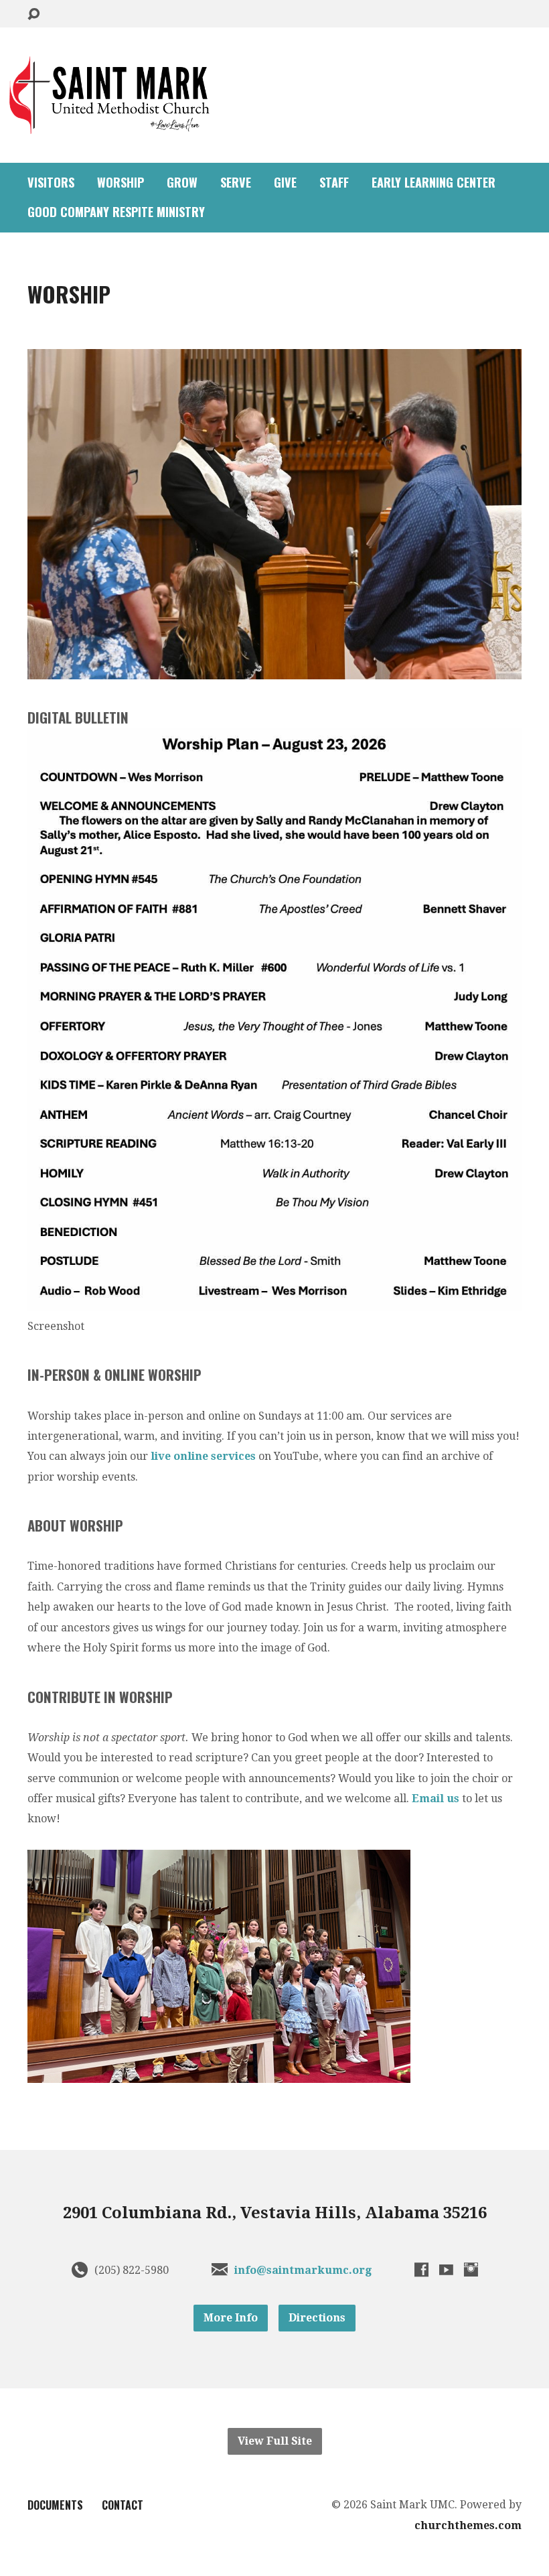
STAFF (334, 182)
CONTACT (123, 2505)
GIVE (285, 182)
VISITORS (51, 182)
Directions (317, 2318)
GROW (182, 182)
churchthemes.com (468, 2525)
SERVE (236, 182)
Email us (436, 1799)
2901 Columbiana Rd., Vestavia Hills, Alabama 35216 (275, 2213)
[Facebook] (421, 2269)
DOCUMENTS (55, 2505)
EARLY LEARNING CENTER (434, 182)
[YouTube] (446, 2269)
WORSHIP (121, 182)
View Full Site (275, 2441)
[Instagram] (471, 2269)
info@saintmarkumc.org (303, 2270)
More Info (231, 2318)
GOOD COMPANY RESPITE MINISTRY (116, 212)
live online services (203, 1456)
